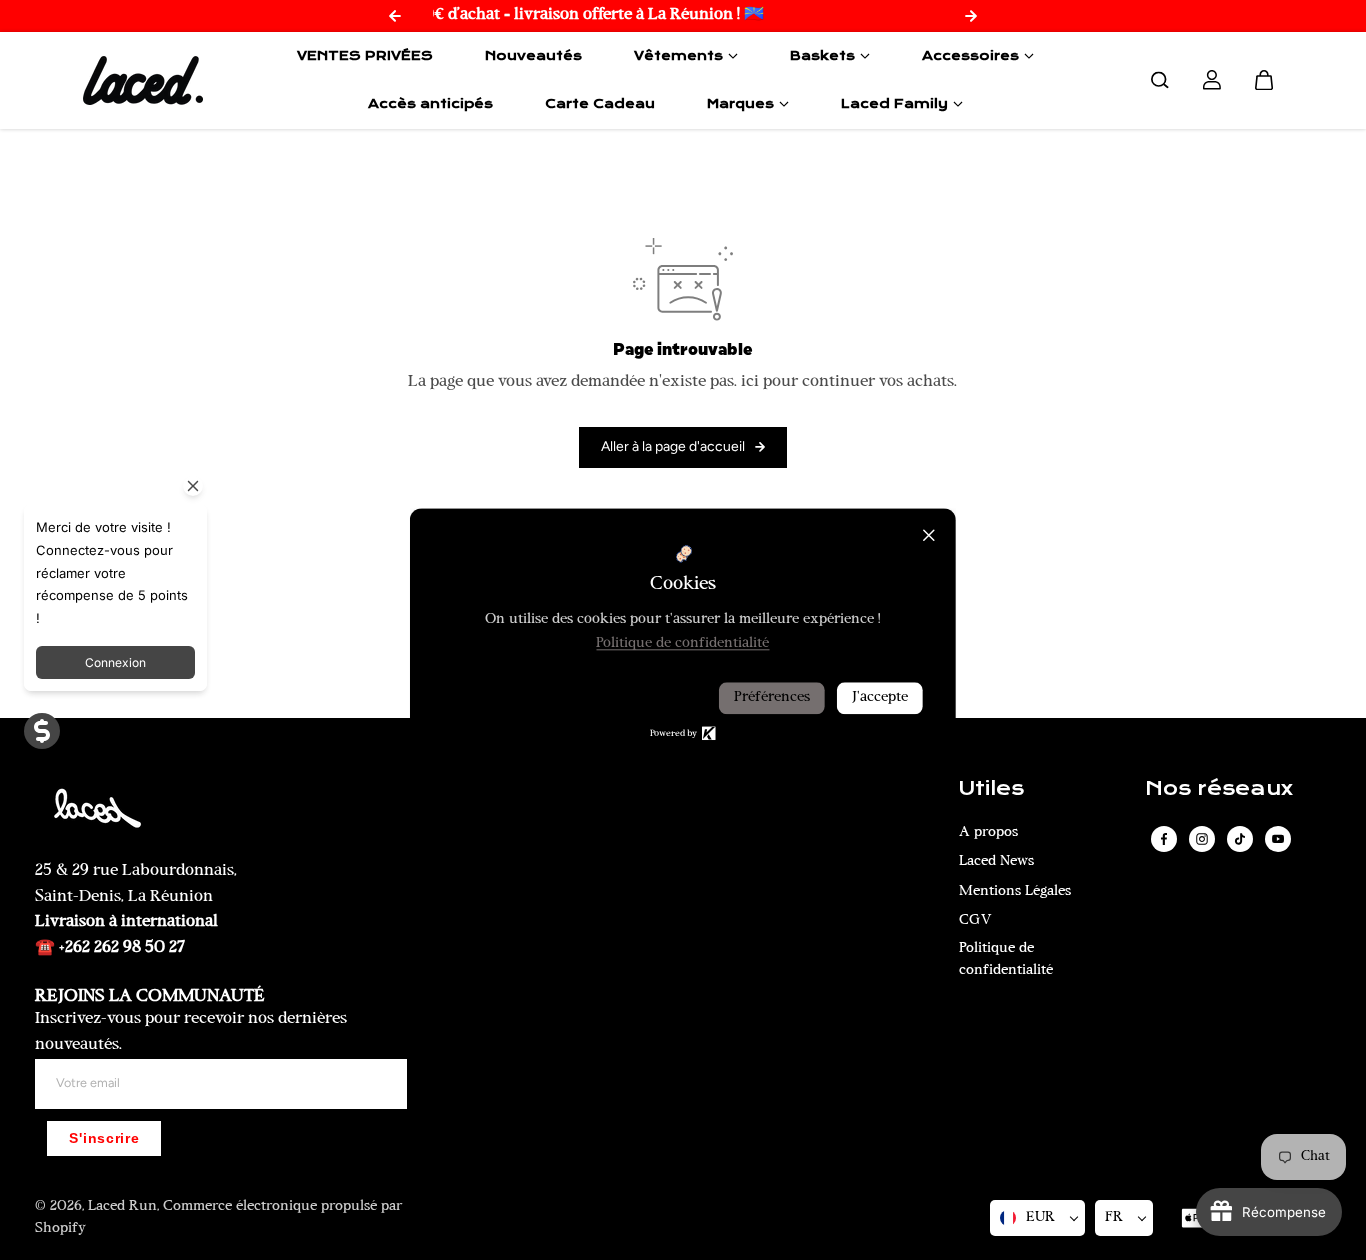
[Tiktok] (1240, 839)
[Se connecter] (1212, 80)
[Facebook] (1164, 839)
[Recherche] (1160, 80)
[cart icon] (1264, 80)
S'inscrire (104, 1138)
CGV (975, 920)
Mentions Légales (1015, 891)
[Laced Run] (143, 79)
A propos (988, 832)
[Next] (971, 16)
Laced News (996, 861)
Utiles (991, 789)
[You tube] (1278, 839)
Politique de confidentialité (1006, 959)
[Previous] (395, 16)
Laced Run (122, 1206)
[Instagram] (1202, 839)
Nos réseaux (1219, 789)
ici (750, 382)
